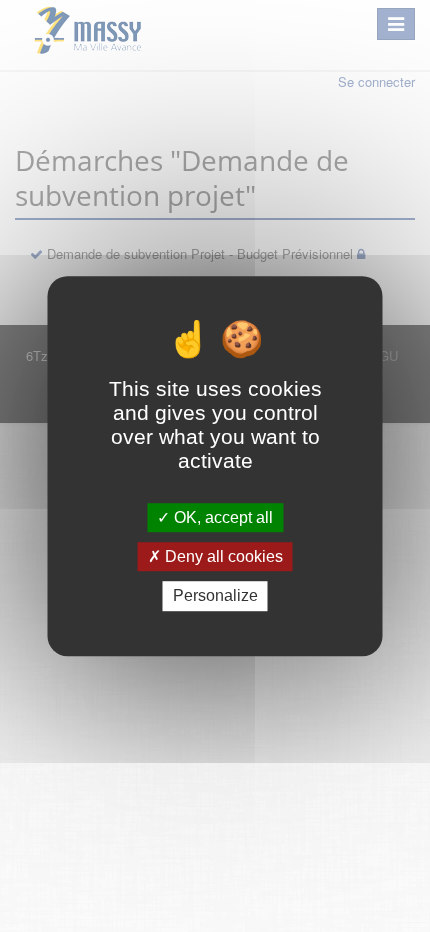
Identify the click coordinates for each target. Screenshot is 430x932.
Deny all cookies (222, 556)
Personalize (215, 596)
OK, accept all (221, 517)
